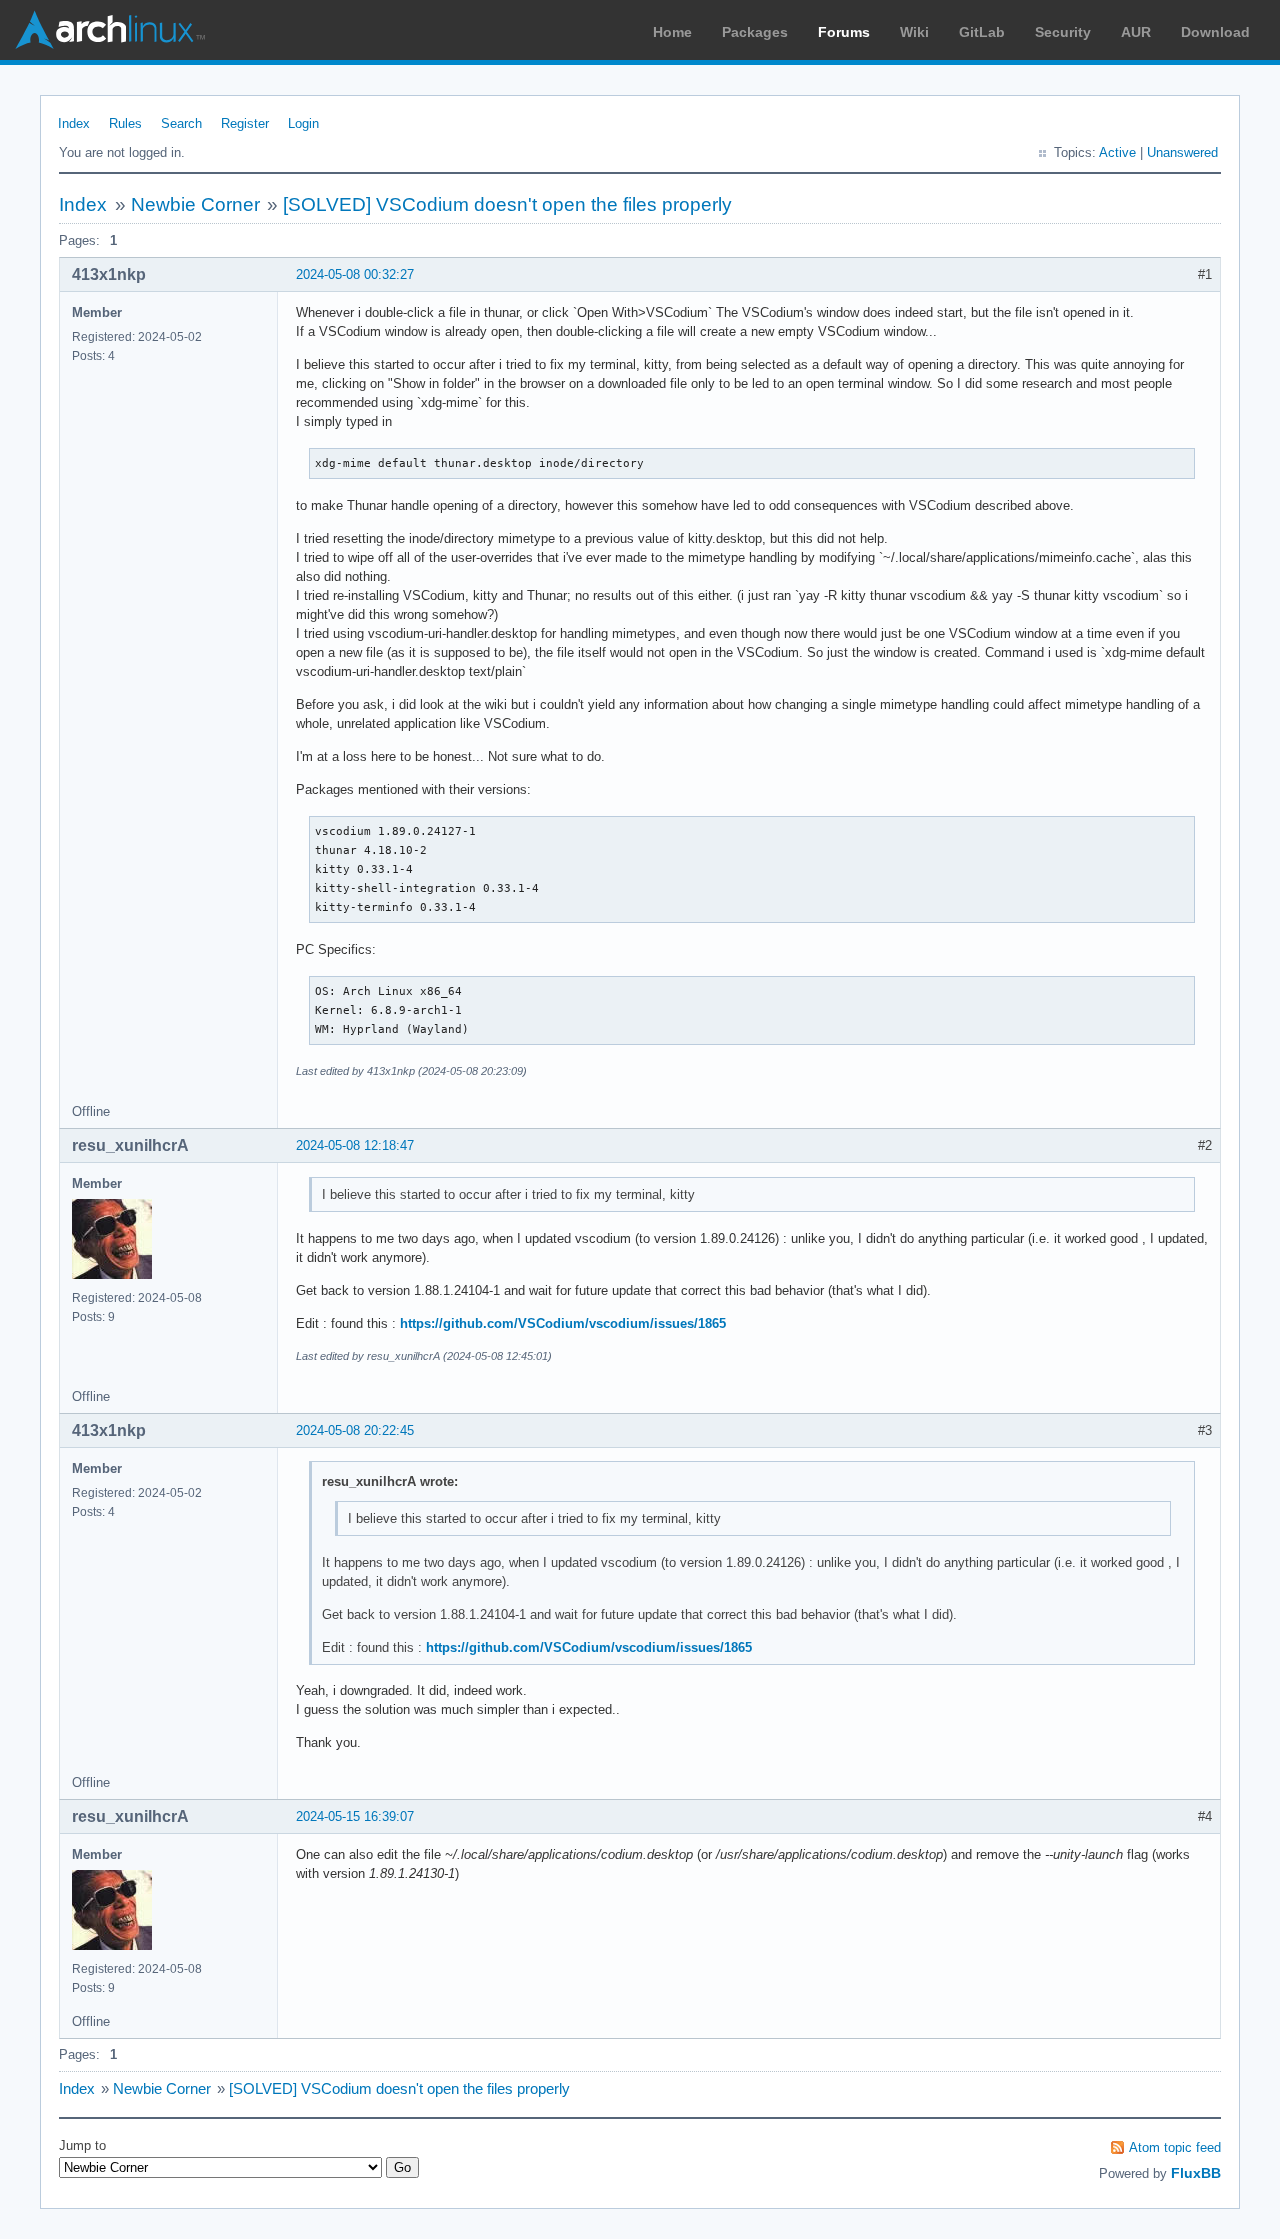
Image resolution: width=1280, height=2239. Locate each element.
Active (1117, 152)
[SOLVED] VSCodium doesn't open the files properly (507, 204)
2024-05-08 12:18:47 (355, 1145)
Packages (755, 32)
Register (245, 123)
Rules (125, 123)
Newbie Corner (195, 204)
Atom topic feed (1175, 2147)
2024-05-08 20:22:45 (355, 1430)
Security (1063, 32)
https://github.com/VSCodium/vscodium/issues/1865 (563, 1323)
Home (672, 32)
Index (74, 123)
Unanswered (1182, 152)
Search (181, 123)
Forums (844, 32)
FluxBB (1196, 2173)
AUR (1136, 32)
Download (1215, 32)
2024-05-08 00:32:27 (355, 274)
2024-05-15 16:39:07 (355, 1816)
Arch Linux (110, 30)
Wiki (914, 32)
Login (303, 123)
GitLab (982, 32)
